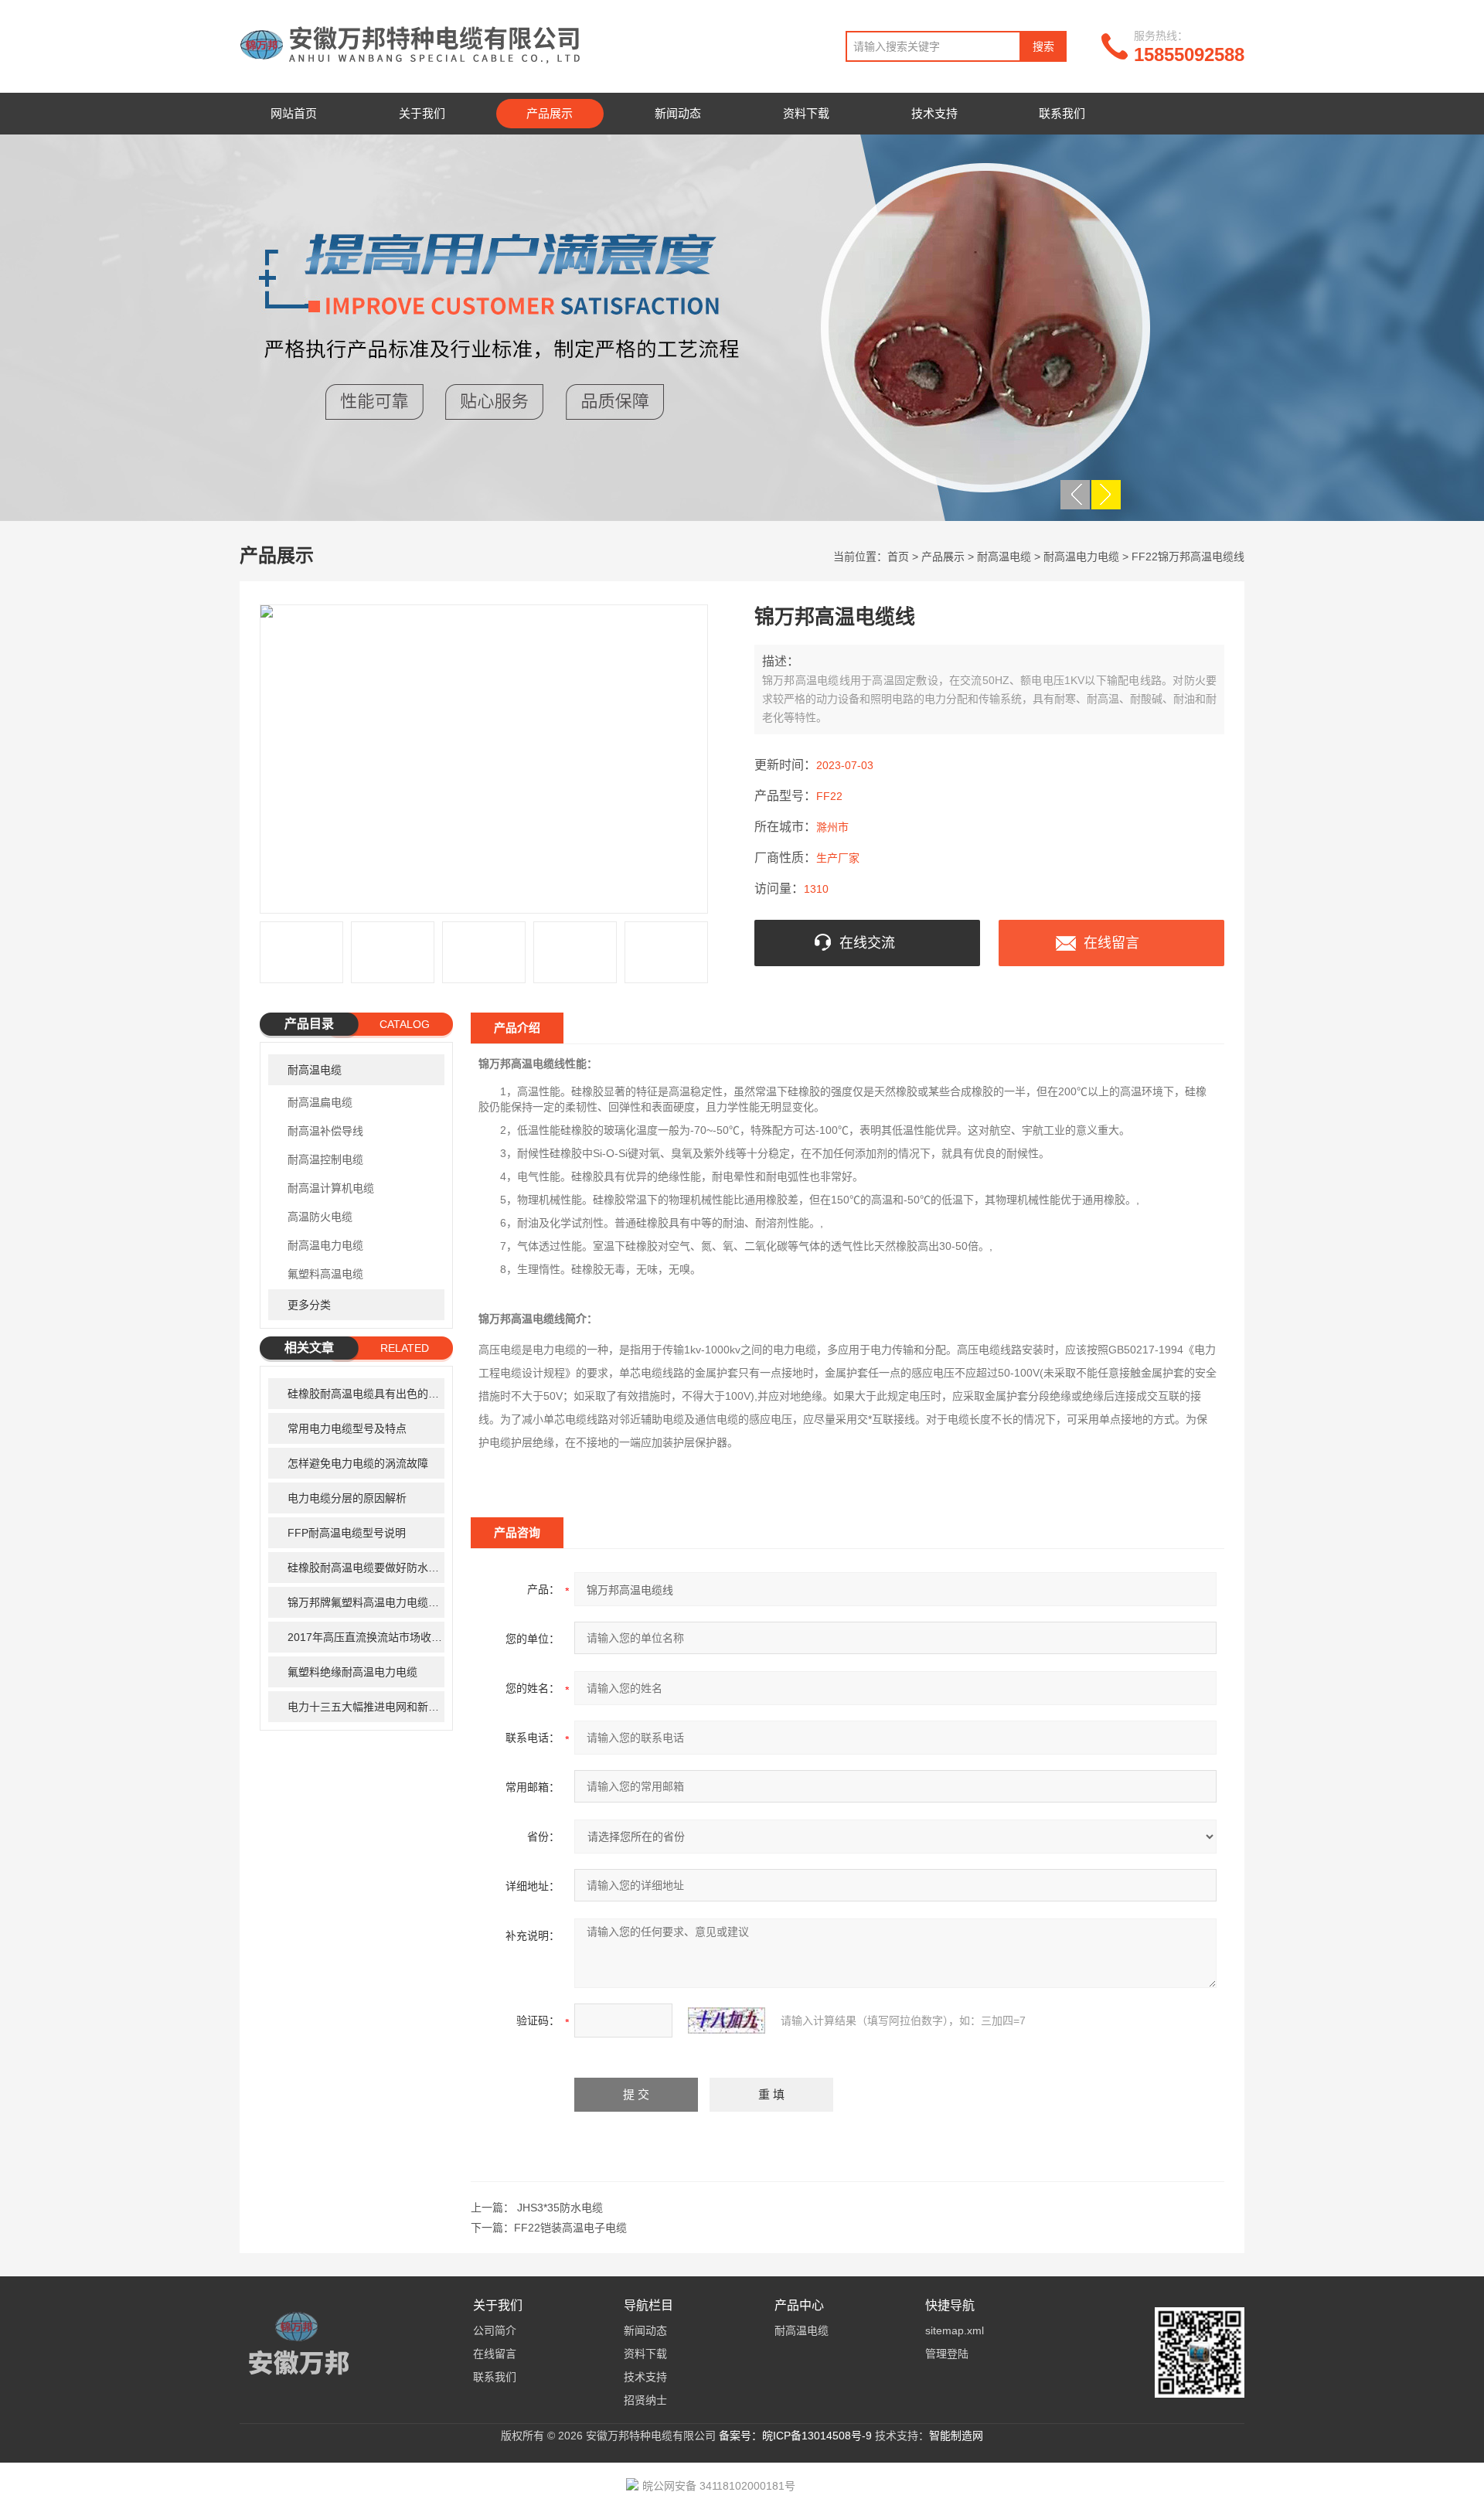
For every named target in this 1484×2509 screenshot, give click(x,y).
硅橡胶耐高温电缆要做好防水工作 (366, 1568)
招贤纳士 (645, 2400)
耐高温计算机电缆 (331, 1188)
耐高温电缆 (1004, 557)
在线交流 (867, 943)
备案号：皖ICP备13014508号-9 (795, 2436)
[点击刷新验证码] (727, 2020)
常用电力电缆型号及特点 (347, 1428)
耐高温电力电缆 (1081, 557)
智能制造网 (956, 2436)
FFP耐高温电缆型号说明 (347, 1533)
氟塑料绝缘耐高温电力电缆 (352, 1672)
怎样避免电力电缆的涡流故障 (358, 1463)
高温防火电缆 (320, 1217)
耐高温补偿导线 (325, 1131)
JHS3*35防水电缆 (560, 2208)
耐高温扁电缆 (320, 1102)
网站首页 (294, 113)
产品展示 (550, 113)
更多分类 (309, 1305)
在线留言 (1111, 943)
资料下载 (806, 113)
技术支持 (934, 113)
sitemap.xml (955, 2330)
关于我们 (422, 113)
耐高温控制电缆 (325, 1159)
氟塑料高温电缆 (325, 1274)
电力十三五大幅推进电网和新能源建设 (366, 1707)
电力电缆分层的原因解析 (347, 1498)
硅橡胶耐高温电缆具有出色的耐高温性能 (366, 1394)
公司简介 (495, 2330)
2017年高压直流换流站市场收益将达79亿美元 (366, 1637)
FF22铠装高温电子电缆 (570, 2228)
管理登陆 (947, 2354)
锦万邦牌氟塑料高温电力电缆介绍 (366, 1602)
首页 (898, 557)
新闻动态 (678, 113)
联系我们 (1062, 113)
